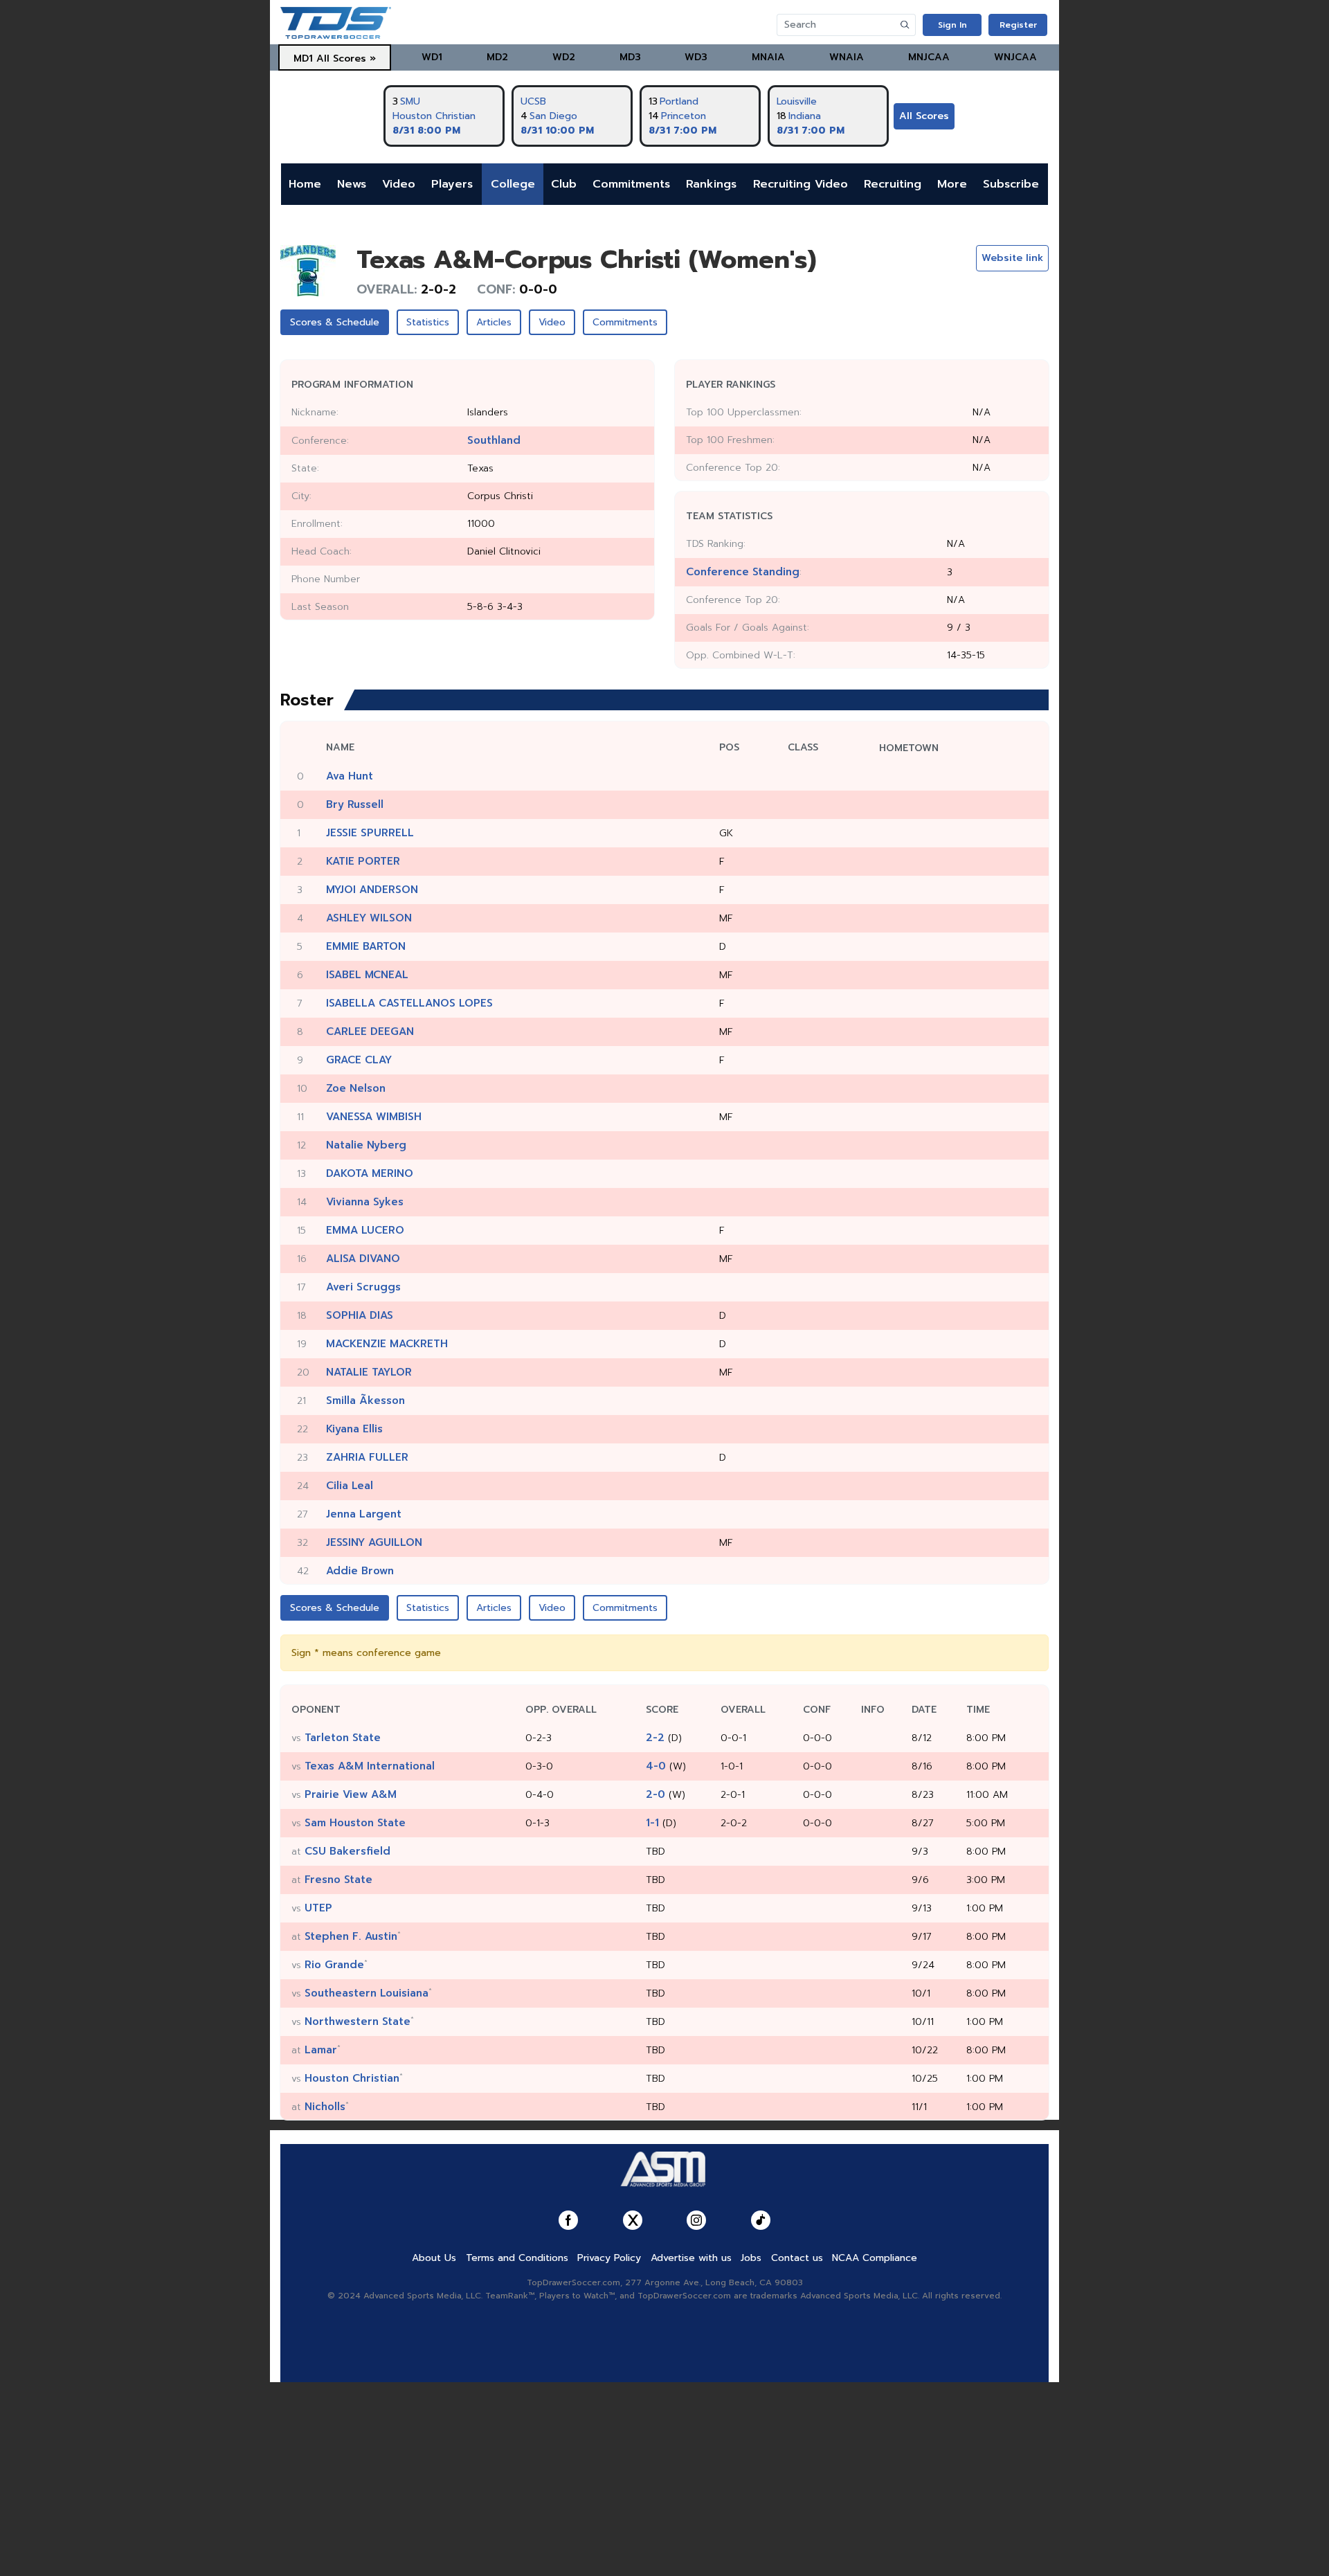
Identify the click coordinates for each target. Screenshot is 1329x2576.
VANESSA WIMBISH (374, 1117)
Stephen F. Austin (351, 1936)
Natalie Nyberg (366, 1145)
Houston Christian (434, 116)
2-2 (655, 1738)
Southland (494, 440)
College (513, 184)
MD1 (303, 58)
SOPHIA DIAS (360, 1315)
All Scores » (346, 58)
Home (305, 184)
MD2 (497, 57)
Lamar (321, 2050)
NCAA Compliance (875, 2258)
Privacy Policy (609, 2258)
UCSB (533, 101)
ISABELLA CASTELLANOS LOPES (409, 1003)
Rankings (711, 184)
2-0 (656, 1794)
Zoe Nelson (356, 1088)
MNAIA (768, 57)
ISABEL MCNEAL (367, 975)
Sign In (952, 25)
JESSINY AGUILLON (374, 1542)
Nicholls (325, 2107)
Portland (679, 101)
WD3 (696, 57)
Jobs (751, 2258)
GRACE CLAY (359, 1060)
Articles (494, 322)
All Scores (924, 116)
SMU (410, 101)
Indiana (805, 116)
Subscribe (1011, 184)
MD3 (630, 57)
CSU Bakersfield (347, 1851)
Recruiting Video (801, 184)
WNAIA (847, 57)
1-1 (652, 1823)
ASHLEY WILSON (369, 918)
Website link (1012, 258)
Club (564, 184)
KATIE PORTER (363, 861)
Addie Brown (360, 1571)
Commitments (631, 184)
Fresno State (338, 1880)
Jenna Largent (364, 1514)
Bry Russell (355, 804)
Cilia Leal (350, 1486)
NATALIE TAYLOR (369, 1372)
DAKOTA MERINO (370, 1173)
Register (1018, 25)
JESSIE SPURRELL (370, 833)
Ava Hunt (350, 776)
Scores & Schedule (335, 322)
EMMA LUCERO (365, 1230)
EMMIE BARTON (366, 946)
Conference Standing (743, 572)
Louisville (797, 101)
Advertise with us (691, 2258)
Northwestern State (358, 2021)
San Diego (553, 116)
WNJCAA (1015, 57)
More (952, 184)
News (352, 184)
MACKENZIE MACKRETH (387, 1344)
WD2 (564, 57)
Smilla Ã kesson (365, 1400)
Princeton (684, 116)
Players (452, 184)
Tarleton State (343, 1738)
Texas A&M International (370, 1766)
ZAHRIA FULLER (367, 1457)
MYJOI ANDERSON (372, 890)
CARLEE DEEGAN (370, 1032)
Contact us (797, 2258)
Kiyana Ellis (354, 1429)
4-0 (656, 1766)
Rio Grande (334, 1965)
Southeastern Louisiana (367, 1993)
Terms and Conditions (517, 2258)
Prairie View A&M (351, 1794)
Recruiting (893, 184)
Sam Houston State (355, 1823)
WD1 (432, 57)
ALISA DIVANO (363, 1259)
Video (399, 184)
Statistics (428, 322)
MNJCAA (929, 57)
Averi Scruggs (363, 1287)
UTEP (318, 1908)
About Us (434, 2258)
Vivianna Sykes (365, 1202)
